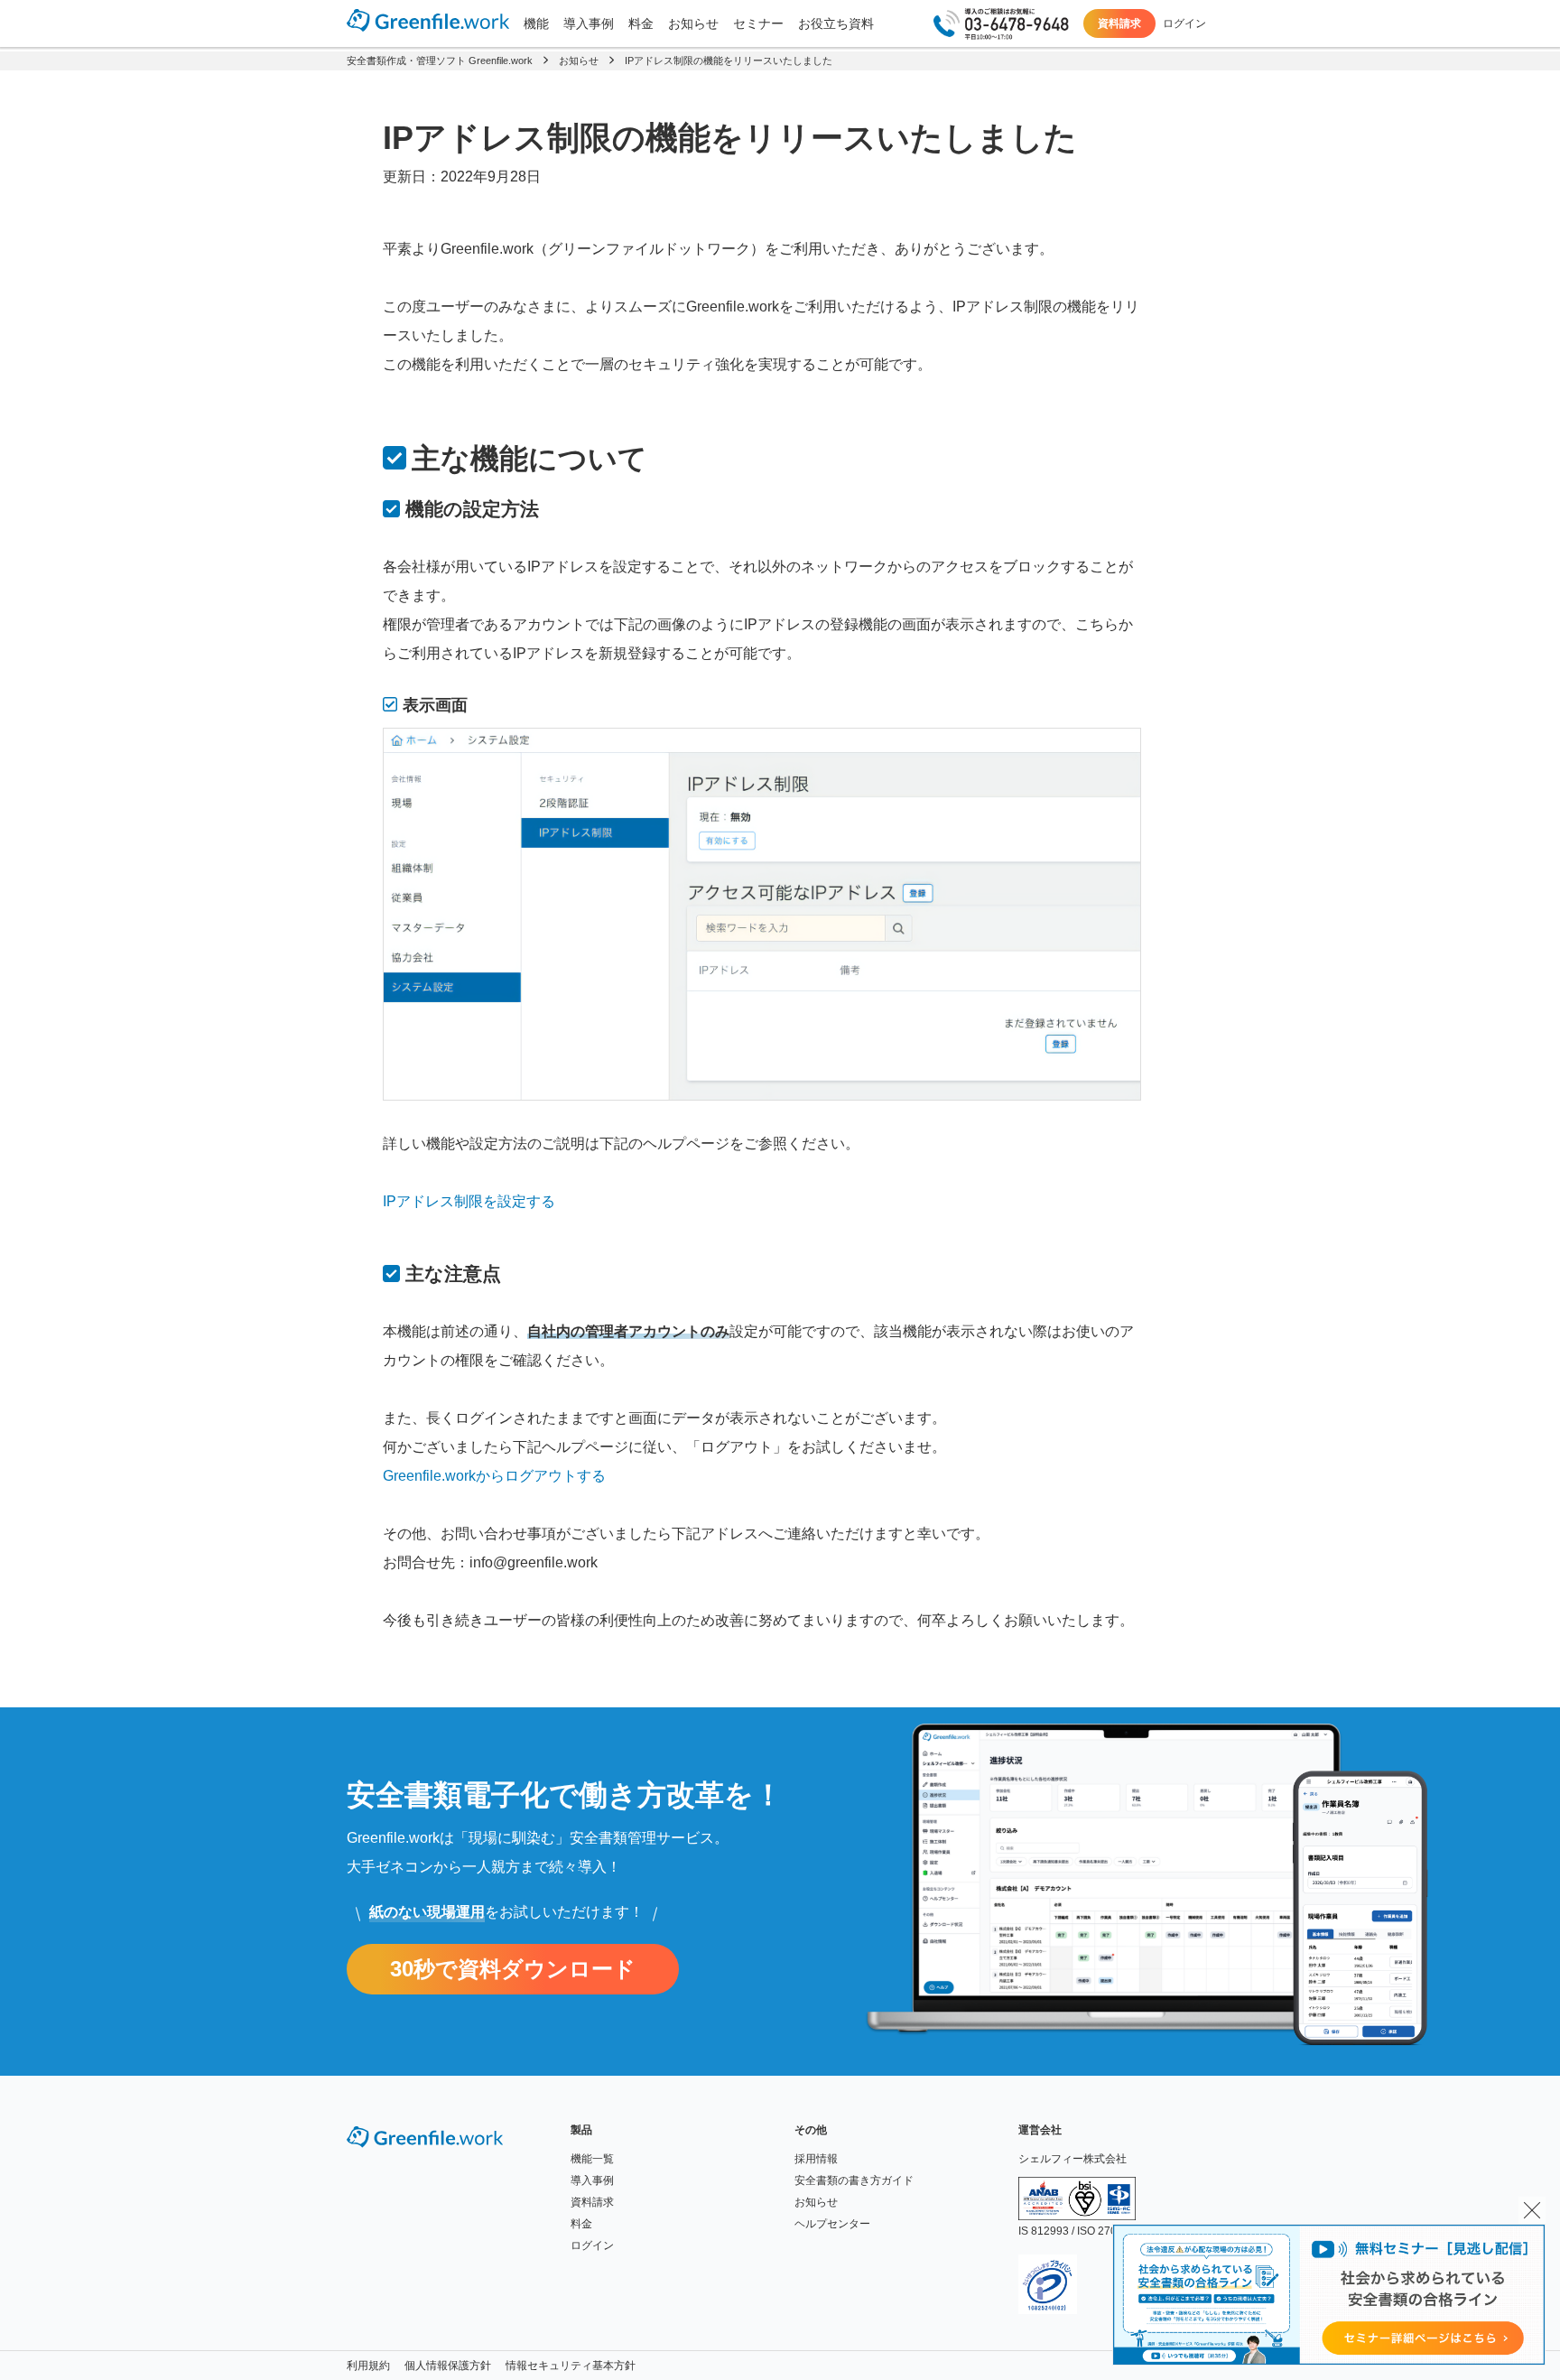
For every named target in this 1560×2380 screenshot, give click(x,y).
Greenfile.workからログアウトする (494, 1476)
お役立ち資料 (836, 23)
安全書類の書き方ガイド (854, 2180)
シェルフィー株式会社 (1072, 2159)
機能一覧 (592, 2159)
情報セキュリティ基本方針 (571, 2366)
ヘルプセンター (832, 2224)
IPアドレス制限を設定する (469, 1201)
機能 (536, 23)
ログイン (1184, 23)
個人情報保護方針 (448, 2366)
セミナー (758, 23)
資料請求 (1119, 23)
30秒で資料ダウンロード (513, 1969)
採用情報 (816, 2159)
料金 (641, 23)
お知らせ (693, 23)
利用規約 (368, 2366)
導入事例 (589, 23)
